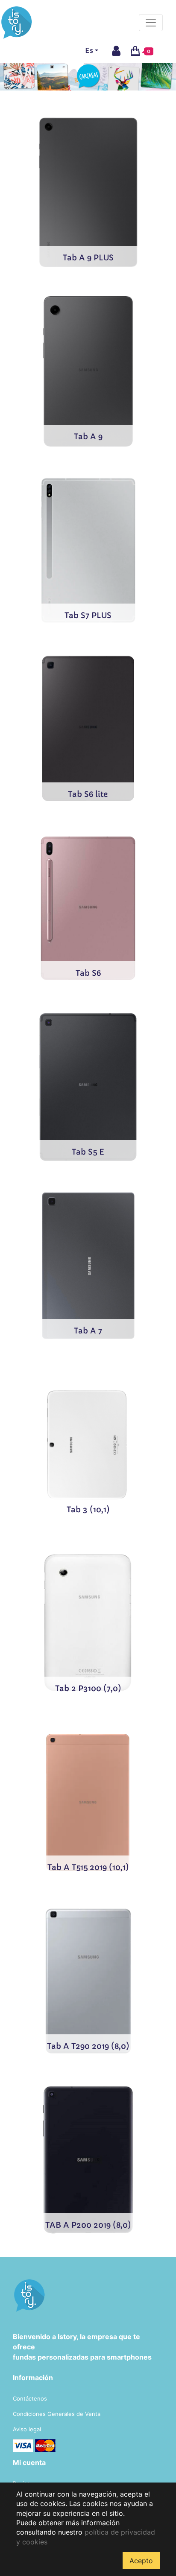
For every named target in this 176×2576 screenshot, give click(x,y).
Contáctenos (30, 2398)
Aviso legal (27, 2429)
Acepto (141, 2561)
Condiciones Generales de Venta (57, 2414)
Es (89, 50)
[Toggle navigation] (151, 23)
